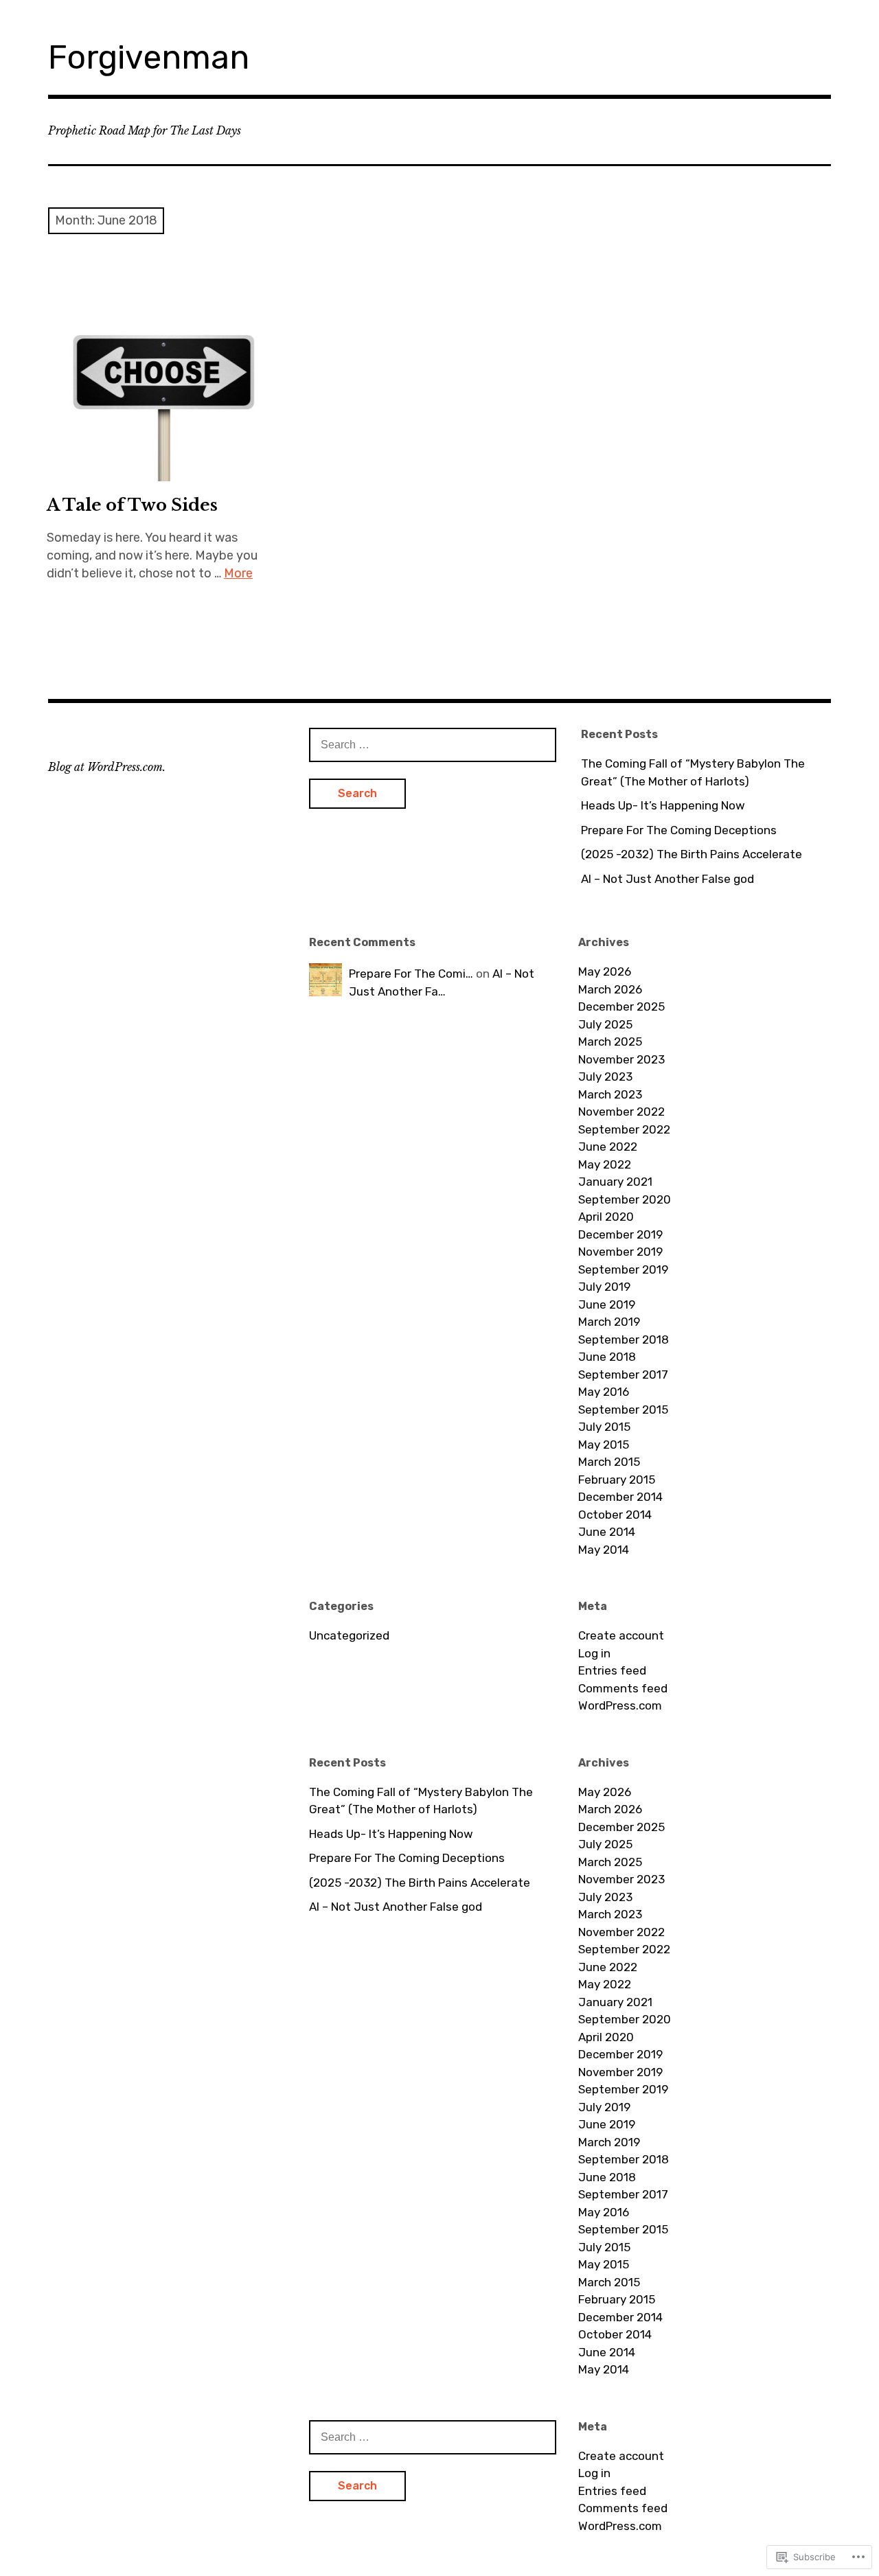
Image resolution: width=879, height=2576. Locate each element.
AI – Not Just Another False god (667, 879)
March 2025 (610, 1042)
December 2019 (620, 1234)
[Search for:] (433, 744)
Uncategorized (349, 1635)
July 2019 (604, 1287)
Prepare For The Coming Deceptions (679, 830)
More (238, 573)
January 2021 (615, 1182)
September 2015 (623, 1410)
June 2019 (607, 1304)
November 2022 (621, 1112)
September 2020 (625, 1199)
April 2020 (606, 1217)
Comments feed (623, 1688)
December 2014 (620, 1497)
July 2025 (605, 1024)
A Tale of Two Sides (132, 505)
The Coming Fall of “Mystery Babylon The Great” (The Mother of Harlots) (693, 772)
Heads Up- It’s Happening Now (663, 805)
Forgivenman (149, 57)
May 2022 (605, 1164)
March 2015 (609, 1462)
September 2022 (624, 1129)
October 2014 (615, 1515)
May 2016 (604, 1392)
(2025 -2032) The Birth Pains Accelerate (692, 854)
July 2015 (604, 1427)
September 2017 (623, 1375)
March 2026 (610, 989)
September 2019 (623, 1269)
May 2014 (604, 1550)
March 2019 (609, 1322)
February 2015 (617, 1480)
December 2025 (621, 1007)
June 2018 (607, 1357)
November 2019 (620, 1252)
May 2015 (604, 1445)
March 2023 (610, 1094)
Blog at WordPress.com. (107, 767)
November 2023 (621, 1059)
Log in (594, 1653)
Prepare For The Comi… (411, 974)
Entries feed (612, 1670)
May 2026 (605, 971)
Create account (621, 1635)
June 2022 (608, 1147)
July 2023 (605, 1077)
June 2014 (607, 1532)
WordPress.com (620, 1705)
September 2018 (624, 1339)
